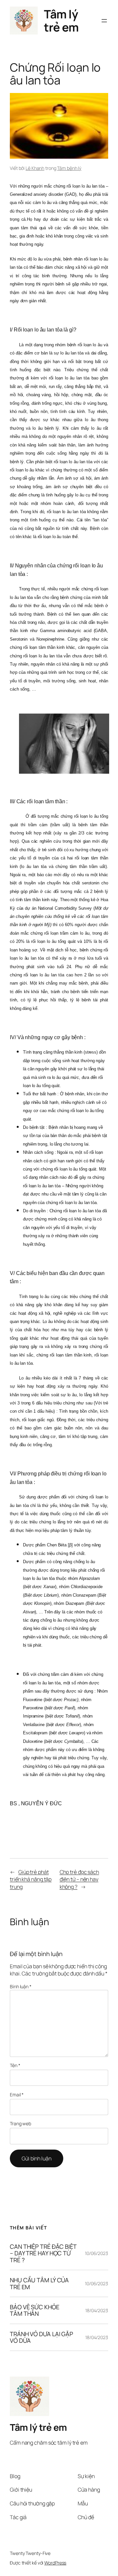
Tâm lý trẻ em (61, 20)
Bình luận (21, 1986)
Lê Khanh (35, 168)
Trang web (20, 2123)
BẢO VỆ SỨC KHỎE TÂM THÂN (35, 2310)
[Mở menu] (104, 21)
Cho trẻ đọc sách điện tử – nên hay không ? (79, 1879)
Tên (15, 2065)
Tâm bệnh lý (69, 168)
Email (17, 2095)
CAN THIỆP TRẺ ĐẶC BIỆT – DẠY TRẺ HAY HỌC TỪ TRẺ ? (43, 2253)
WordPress (55, 2563)
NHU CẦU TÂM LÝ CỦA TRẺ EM (39, 2283)
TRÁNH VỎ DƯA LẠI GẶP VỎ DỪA (41, 2337)
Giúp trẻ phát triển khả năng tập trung (31, 1879)
